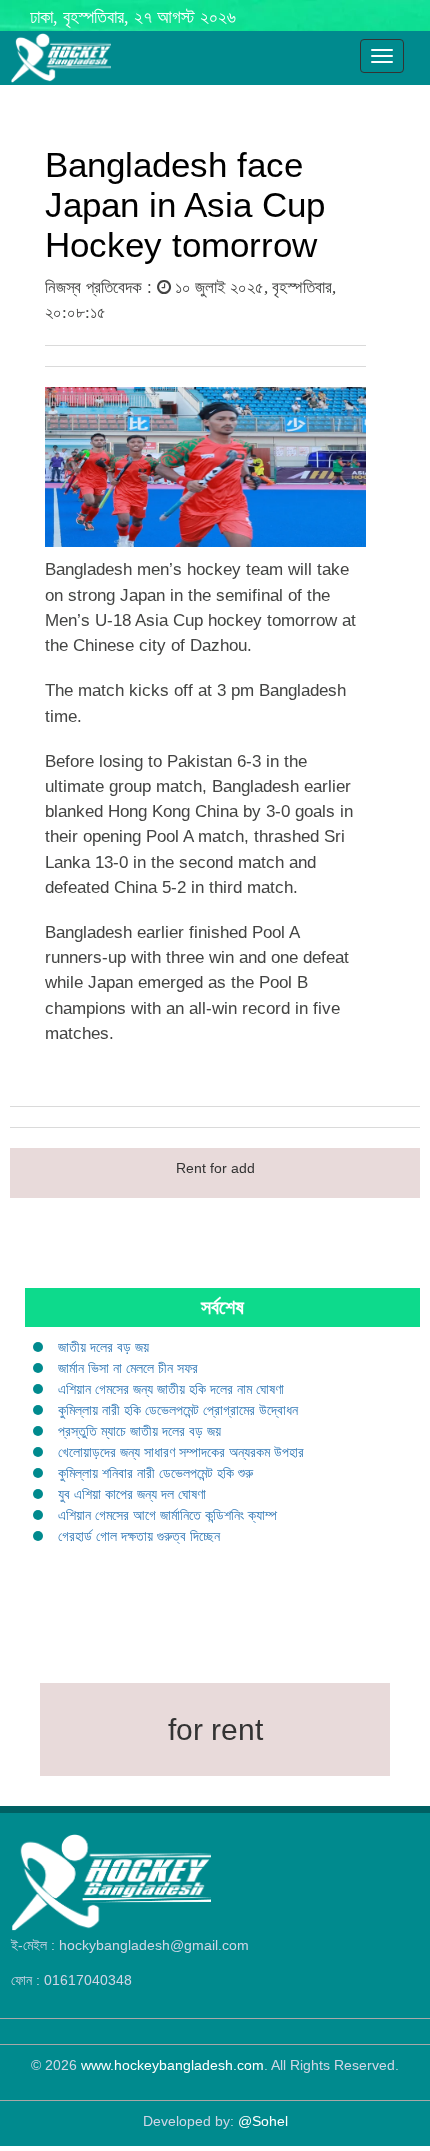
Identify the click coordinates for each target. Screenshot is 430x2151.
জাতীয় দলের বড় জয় (103, 1347)
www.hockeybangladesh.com (172, 2065)
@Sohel (263, 2121)
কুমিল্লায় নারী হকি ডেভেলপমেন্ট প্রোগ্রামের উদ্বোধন (178, 1410)
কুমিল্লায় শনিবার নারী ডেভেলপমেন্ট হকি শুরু (155, 1473)
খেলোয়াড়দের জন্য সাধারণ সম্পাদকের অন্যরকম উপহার (181, 1452)
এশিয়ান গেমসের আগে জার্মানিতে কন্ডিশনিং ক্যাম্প (167, 1515)
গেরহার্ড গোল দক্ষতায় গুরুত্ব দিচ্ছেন (139, 1536)
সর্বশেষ (222, 1307)
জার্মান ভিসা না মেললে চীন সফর (128, 1368)
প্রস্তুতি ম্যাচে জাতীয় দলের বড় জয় (139, 1431)
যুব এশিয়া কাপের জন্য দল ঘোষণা (132, 1494)
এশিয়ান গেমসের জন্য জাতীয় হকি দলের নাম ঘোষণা (171, 1389)
